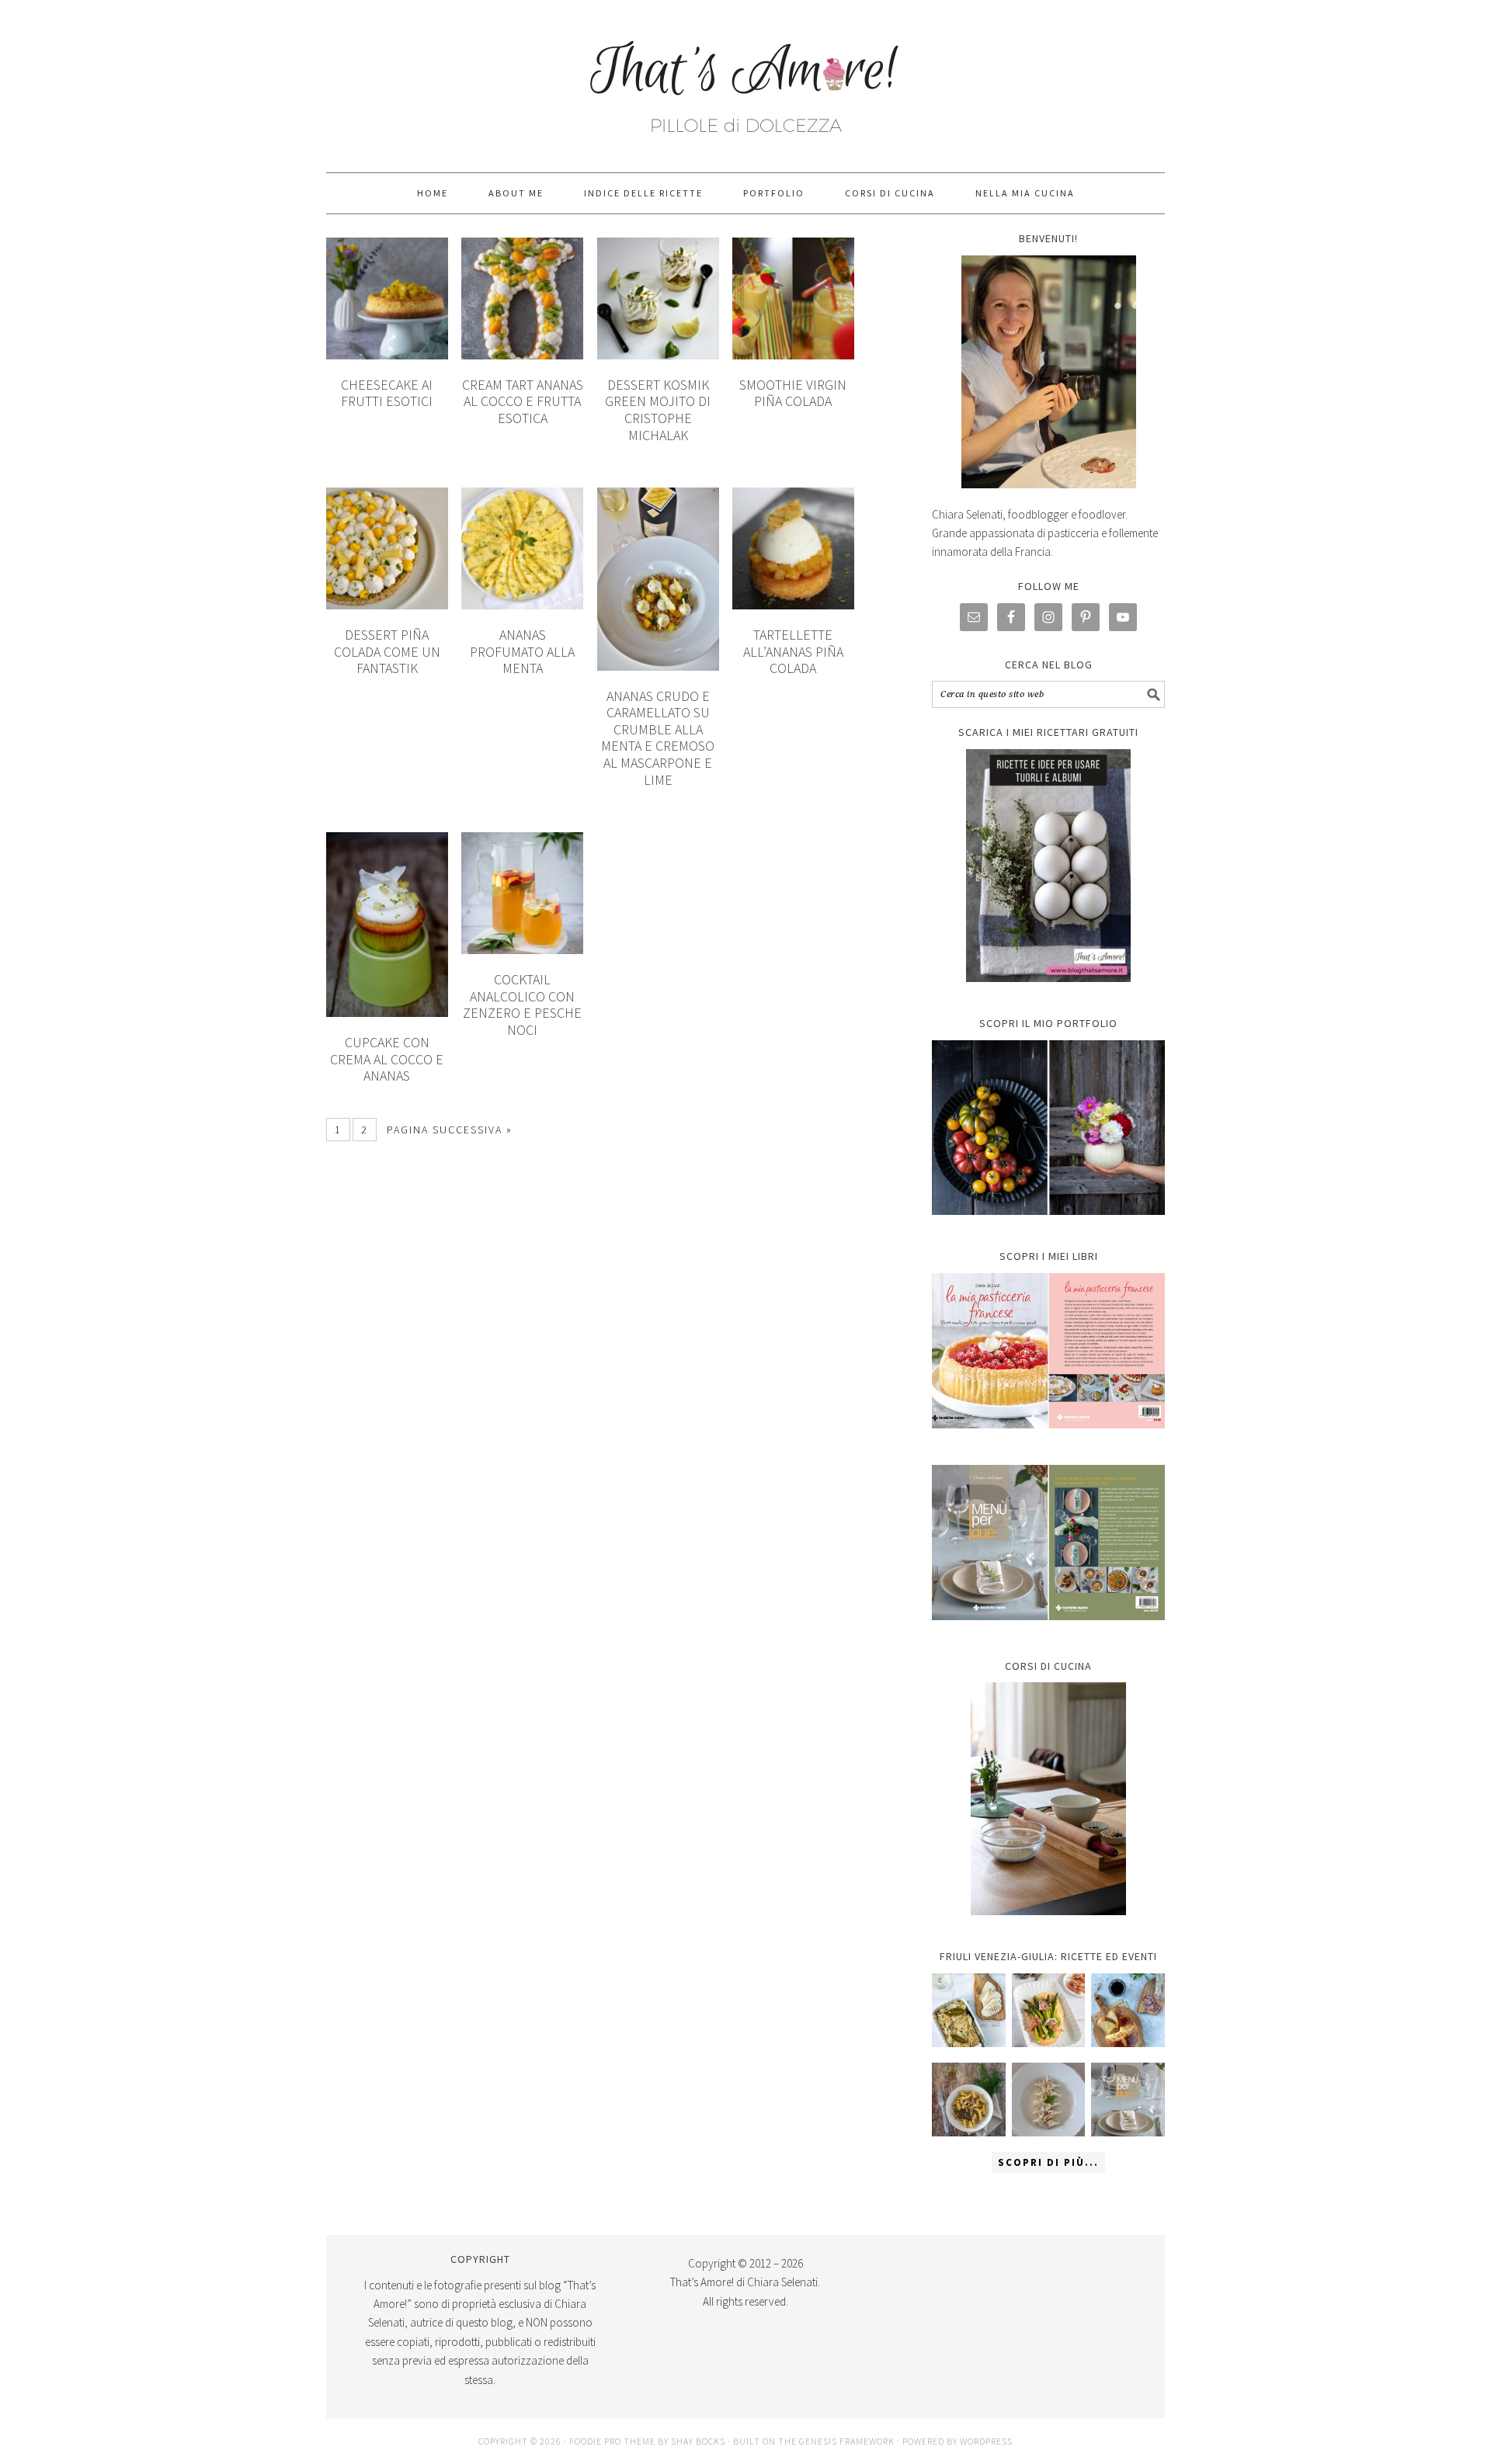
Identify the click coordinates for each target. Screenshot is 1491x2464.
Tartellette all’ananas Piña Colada (793, 651)
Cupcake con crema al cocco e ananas (387, 1059)
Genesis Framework (847, 2441)
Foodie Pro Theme (612, 2441)
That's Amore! (745, 79)
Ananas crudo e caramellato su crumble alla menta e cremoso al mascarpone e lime (658, 738)
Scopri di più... (1048, 2162)
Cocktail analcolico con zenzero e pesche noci (522, 1005)
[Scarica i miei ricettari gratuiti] (1048, 866)
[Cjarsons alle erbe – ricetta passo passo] (1049, 2100)
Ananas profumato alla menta (522, 651)
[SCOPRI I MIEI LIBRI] (1048, 1440)
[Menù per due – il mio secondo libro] (1128, 2100)
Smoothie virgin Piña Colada (793, 393)
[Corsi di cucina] (1048, 1799)
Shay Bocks (698, 2441)
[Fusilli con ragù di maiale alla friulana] (969, 2100)
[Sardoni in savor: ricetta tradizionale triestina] (969, 2010)
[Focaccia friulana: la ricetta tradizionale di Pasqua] (1128, 2010)
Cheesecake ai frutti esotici (387, 393)
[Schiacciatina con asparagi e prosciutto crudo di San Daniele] (1049, 2010)
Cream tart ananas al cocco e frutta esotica (523, 401)
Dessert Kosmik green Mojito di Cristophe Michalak (658, 410)
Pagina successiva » (450, 1130)
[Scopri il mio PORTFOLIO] (1048, 1128)
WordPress (986, 2441)
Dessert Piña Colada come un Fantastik (387, 651)
